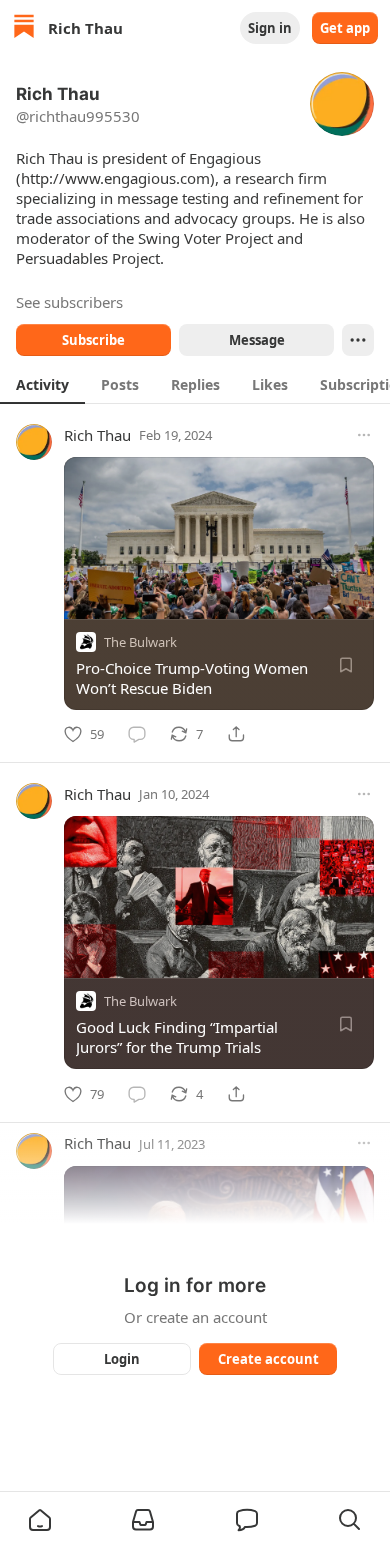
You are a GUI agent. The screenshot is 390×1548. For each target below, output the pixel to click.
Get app (345, 28)
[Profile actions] (358, 340)
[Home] (24, 28)
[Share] (236, 734)
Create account (268, 1359)
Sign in (270, 28)
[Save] (346, 665)
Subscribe (93, 340)
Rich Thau (97, 435)
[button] (40, 1520)
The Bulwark (140, 642)
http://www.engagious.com (115, 178)
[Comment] (137, 734)
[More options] (364, 435)
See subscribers (69, 302)
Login (122, 1359)
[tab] (42, 384)
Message (257, 340)
